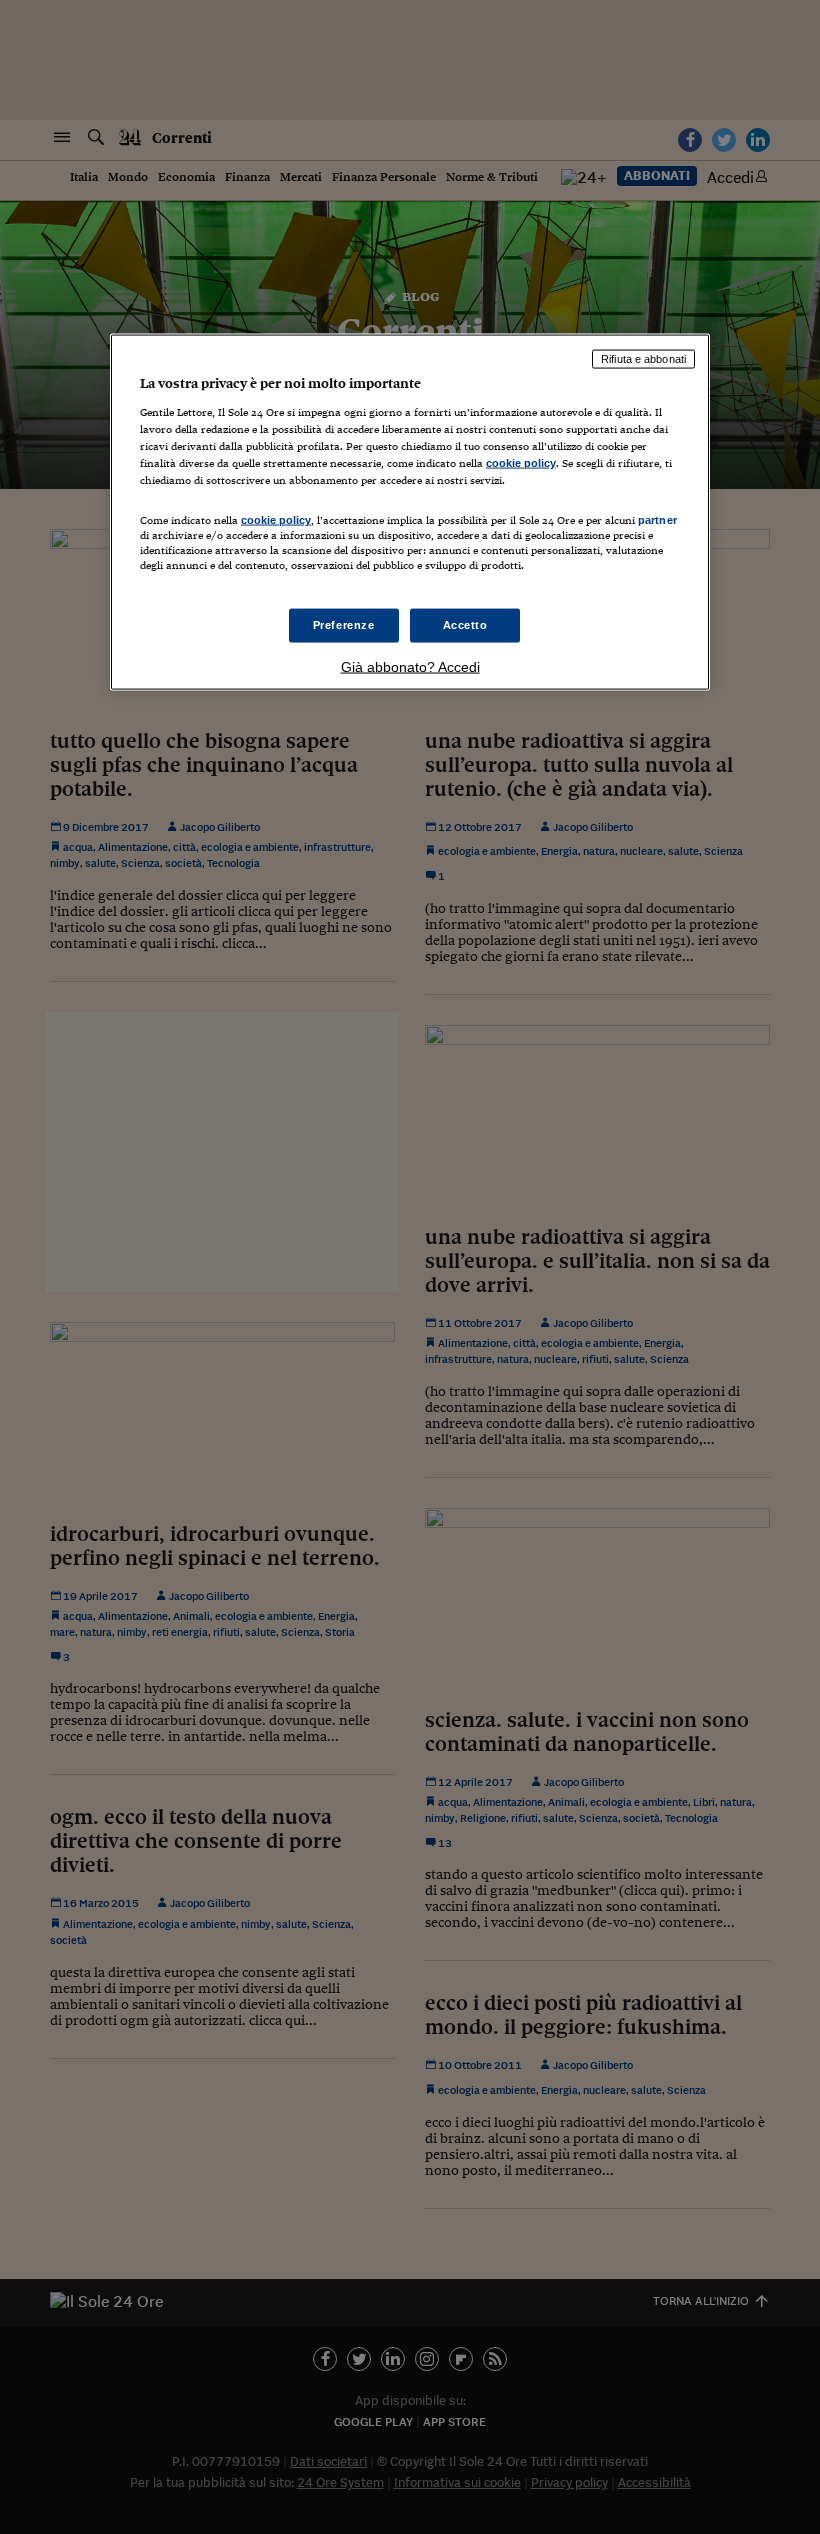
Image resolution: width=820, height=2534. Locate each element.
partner (657, 520)
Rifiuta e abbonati (643, 359)
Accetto (465, 625)
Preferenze (344, 625)
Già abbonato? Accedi (410, 667)
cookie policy (521, 462)
